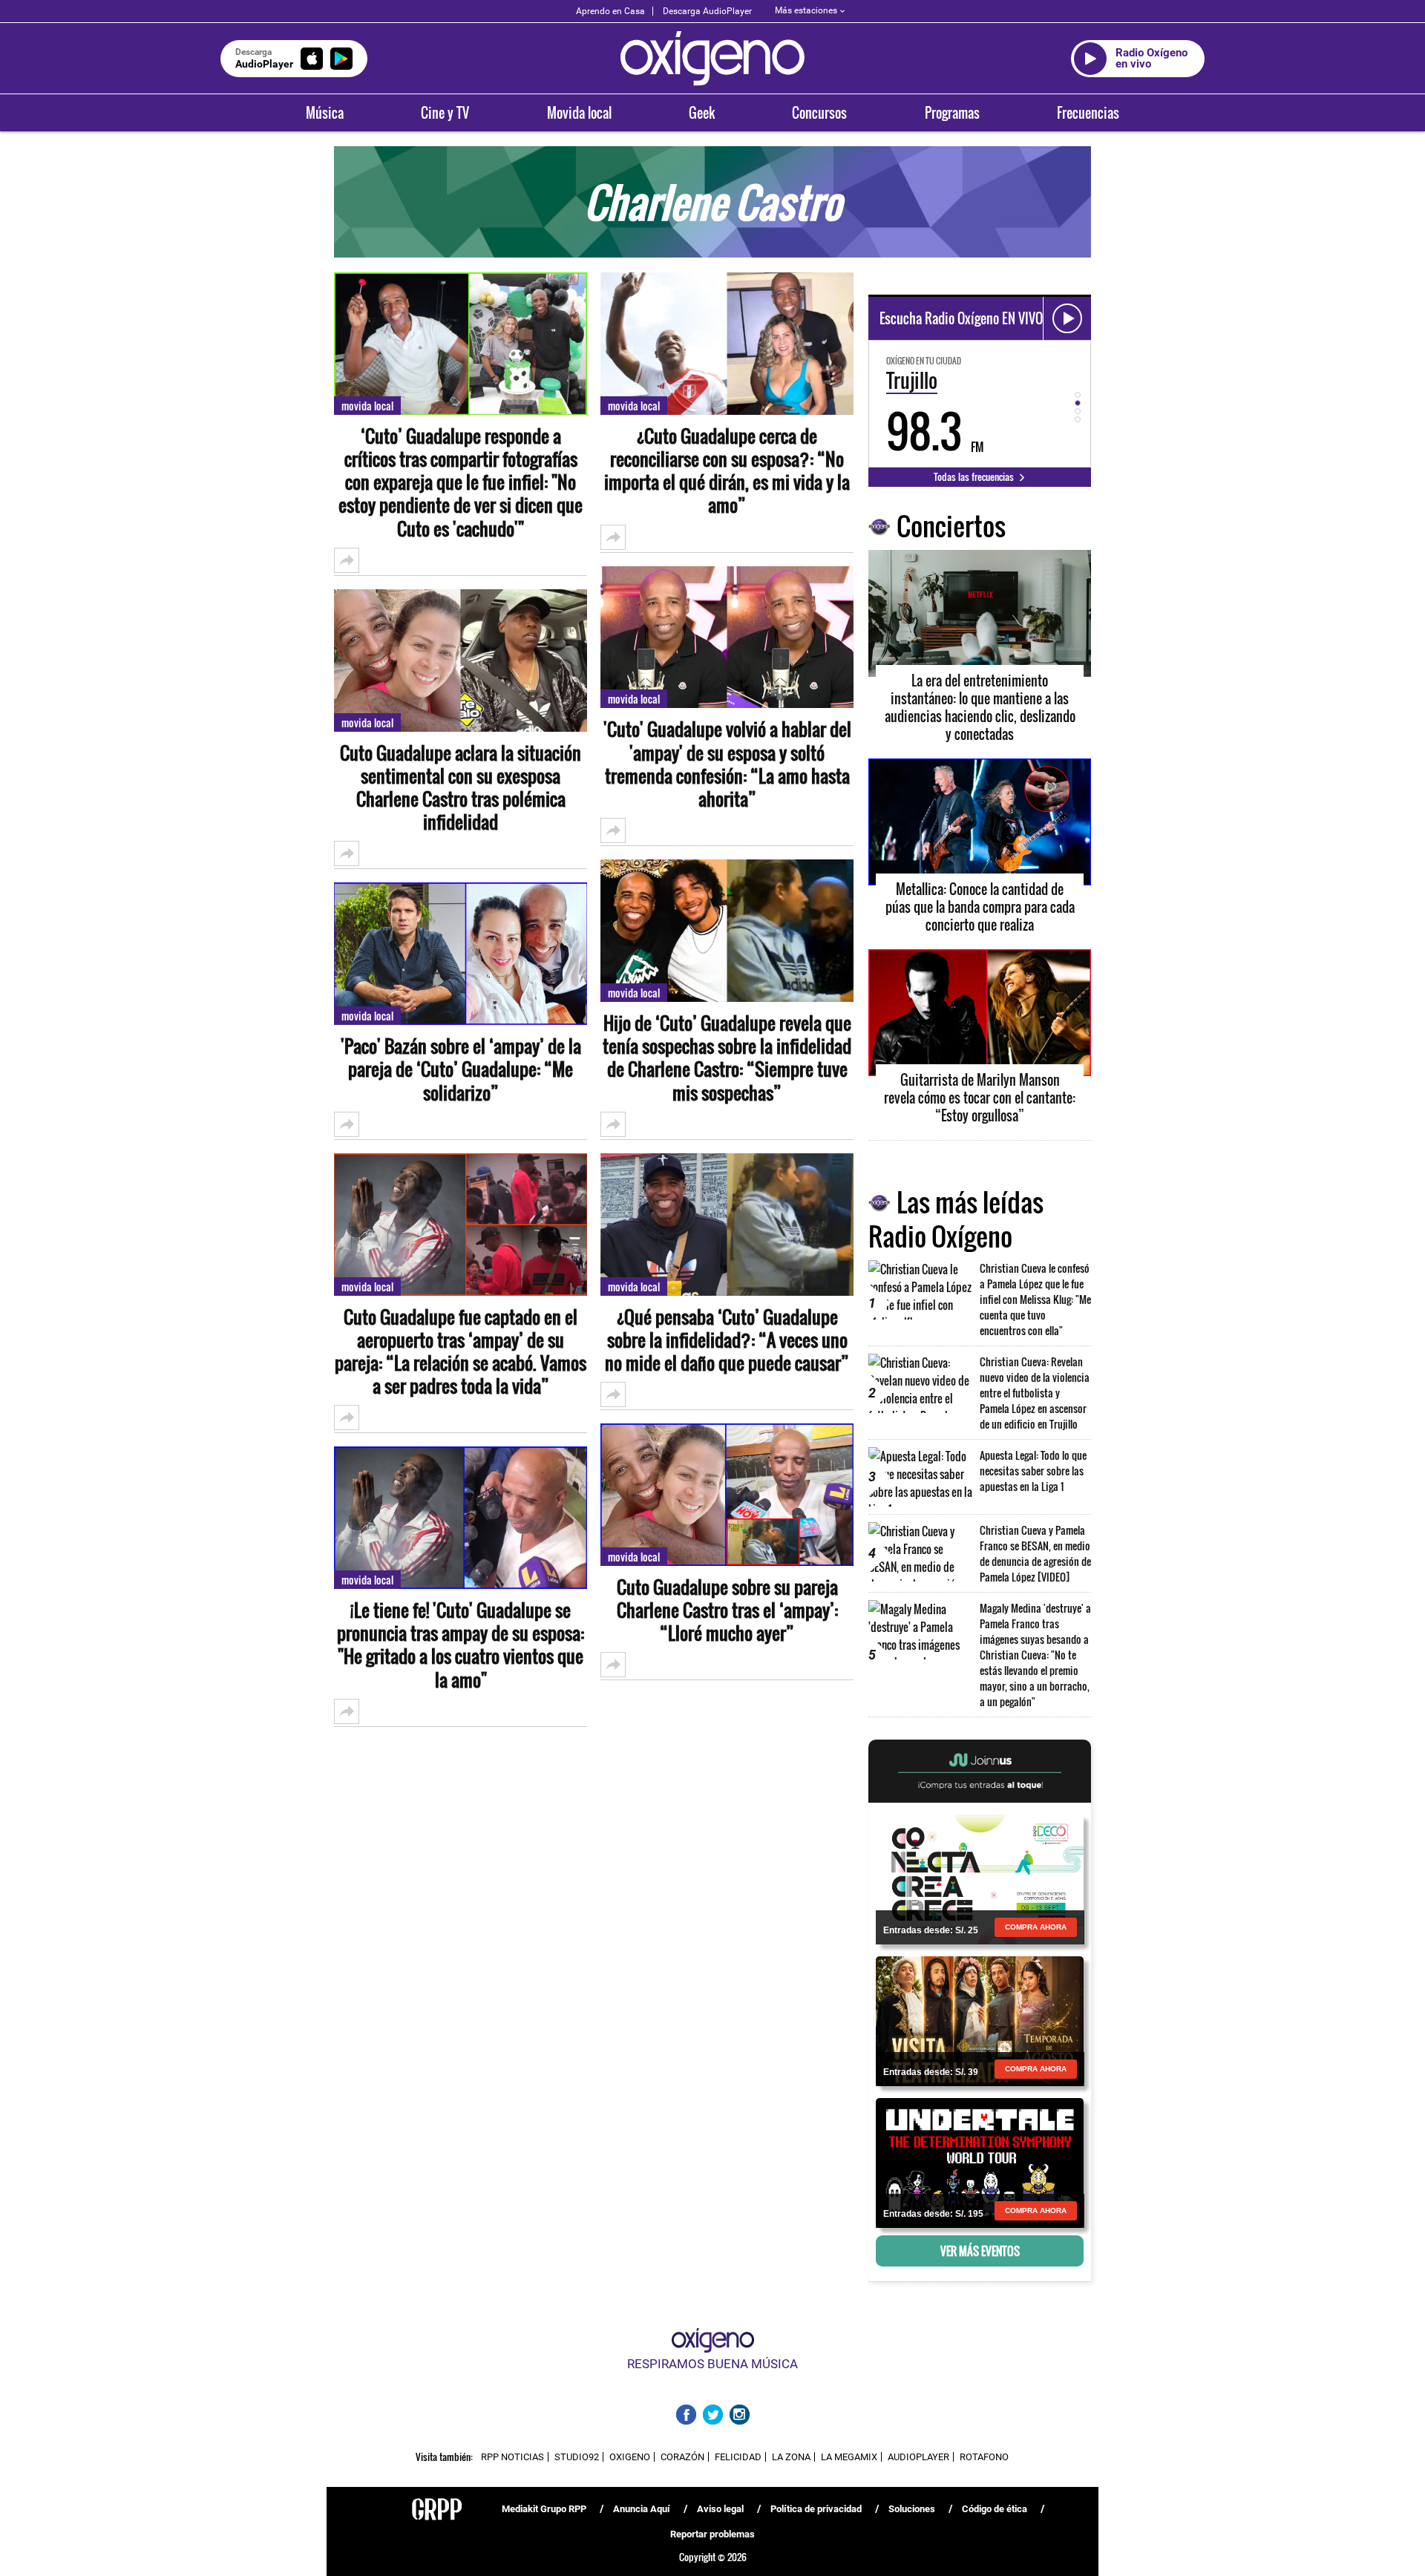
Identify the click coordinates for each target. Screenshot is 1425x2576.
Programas (952, 113)
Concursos (819, 113)
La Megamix (849, 2457)
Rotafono (984, 2457)
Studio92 (577, 2457)
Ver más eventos (980, 2251)
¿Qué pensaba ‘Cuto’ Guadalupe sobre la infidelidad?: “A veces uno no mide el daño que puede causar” (727, 1340)
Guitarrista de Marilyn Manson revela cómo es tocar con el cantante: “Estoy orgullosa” (980, 1098)
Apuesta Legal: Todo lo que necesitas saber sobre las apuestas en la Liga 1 (1033, 1471)
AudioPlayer (918, 2457)
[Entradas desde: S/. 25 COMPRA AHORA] (980, 1878)
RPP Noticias (512, 2457)
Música (325, 113)
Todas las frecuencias (975, 476)
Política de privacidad (816, 2509)
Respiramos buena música (712, 2364)
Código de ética (995, 2509)
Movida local (579, 113)
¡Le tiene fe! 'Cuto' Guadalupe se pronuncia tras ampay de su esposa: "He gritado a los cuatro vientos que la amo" (461, 1645)
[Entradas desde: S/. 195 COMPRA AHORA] (980, 2162)
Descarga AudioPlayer (707, 11)
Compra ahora (1036, 1927)
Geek (702, 113)
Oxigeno (630, 2457)
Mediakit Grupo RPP (544, 2509)
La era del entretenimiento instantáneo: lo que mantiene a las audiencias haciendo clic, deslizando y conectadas (980, 707)
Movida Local (367, 406)
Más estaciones (806, 10)
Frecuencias (1088, 113)
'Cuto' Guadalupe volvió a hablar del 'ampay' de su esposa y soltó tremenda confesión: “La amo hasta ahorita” (727, 764)
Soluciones (912, 2509)
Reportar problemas (712, 2534)
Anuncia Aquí (642, 2509)
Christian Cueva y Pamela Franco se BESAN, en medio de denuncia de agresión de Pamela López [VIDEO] (1035, 1553)
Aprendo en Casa (610, 11)
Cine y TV (445, 113)
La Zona (791, 2457)
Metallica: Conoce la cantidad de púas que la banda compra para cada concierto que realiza (980, 907)
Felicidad (738, 2457)
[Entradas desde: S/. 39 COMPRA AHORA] (980, 2020)
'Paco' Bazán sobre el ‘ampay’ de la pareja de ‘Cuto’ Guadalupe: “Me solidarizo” (461, 1069)
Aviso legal (720, 2509)
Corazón (682, 2457)
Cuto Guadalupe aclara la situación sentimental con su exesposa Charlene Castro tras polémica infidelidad (461, 788)
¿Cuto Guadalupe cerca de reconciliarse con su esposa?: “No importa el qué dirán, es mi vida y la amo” (727, 471)
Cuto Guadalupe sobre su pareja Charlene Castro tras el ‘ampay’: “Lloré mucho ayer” (727, 1610)
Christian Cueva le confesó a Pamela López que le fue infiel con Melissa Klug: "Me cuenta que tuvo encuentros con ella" (1035, 1299)
